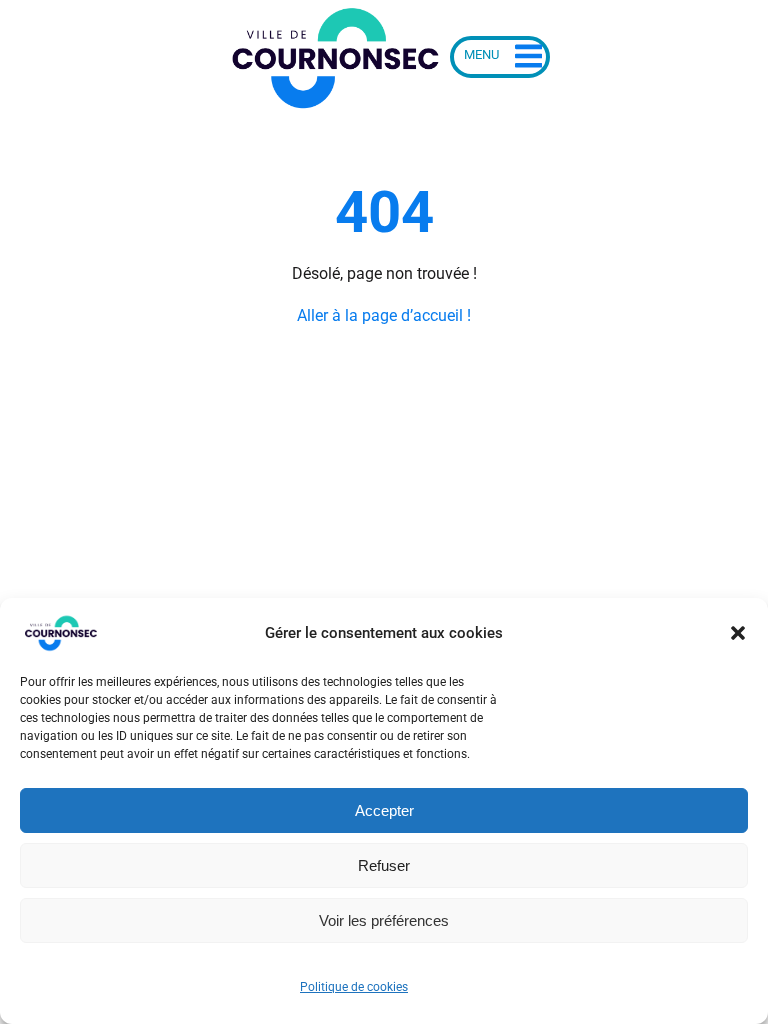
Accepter (384, 810)
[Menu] (500, 57)
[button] (738, 633)
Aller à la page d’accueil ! (384, 315)
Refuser (384, 865)
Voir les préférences (384, 920)
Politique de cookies (354, 987)
